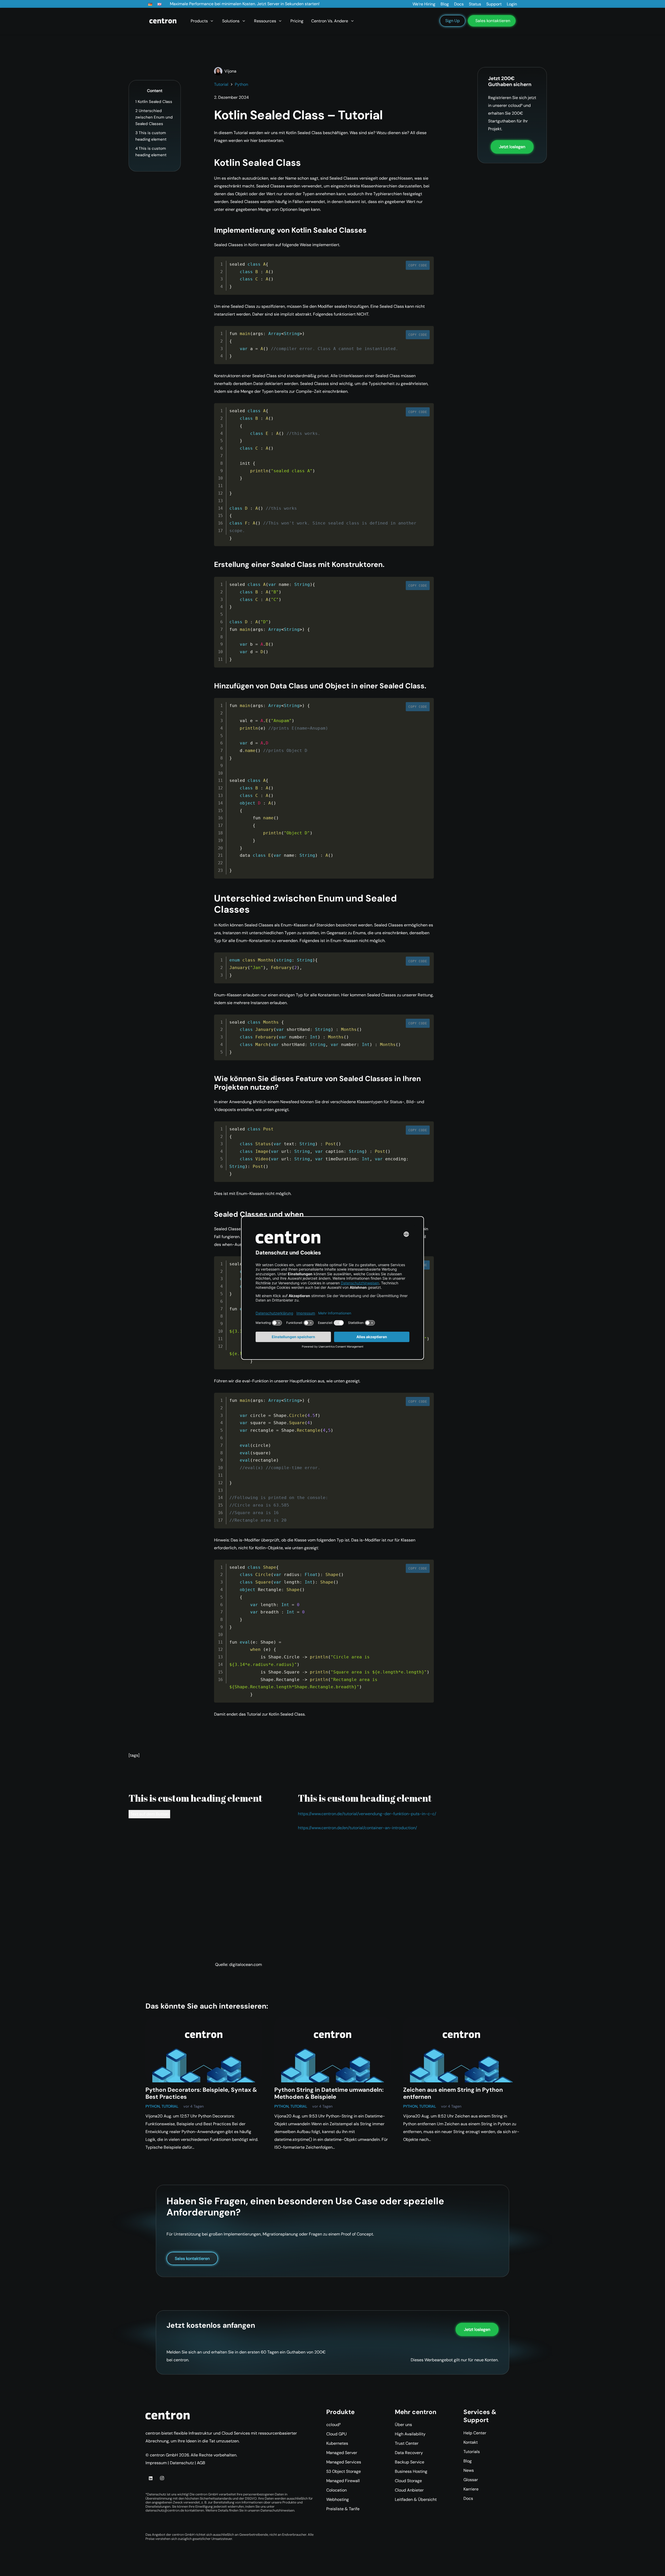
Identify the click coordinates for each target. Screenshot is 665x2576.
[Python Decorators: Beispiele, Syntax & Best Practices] (204, 2050)
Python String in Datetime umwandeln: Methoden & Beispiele (329, 2093)
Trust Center (407, 2443)
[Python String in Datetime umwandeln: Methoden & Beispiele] (332, 2050)
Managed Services (344, 2462)
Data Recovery (409, 2453)
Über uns (403, 2425)
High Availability (410, 2434)
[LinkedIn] (151, 2478)
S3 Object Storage (344, 2471)
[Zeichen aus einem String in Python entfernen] (461, 2050)
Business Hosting (411, 2471)
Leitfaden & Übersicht (416, 2499)
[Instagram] (162, 2478)
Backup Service (410, 2462)
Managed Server (342, 2453)
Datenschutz (182, 2463)
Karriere (471, 2489)
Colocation (337, 2490)
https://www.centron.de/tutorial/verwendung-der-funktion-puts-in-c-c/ (367, 1814)
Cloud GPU (337, 2434)
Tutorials (472, 2452)
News (469, 2470)
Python (153, 2106)
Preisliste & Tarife (343, 2509)
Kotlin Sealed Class (154, 102)
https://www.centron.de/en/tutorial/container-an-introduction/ (357, 1828)
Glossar (471, 2480)
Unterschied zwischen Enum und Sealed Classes (154, 117)
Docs (468, 2498)
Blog (468, 2461)
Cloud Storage (408, 2481)
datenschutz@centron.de (165, 2510)
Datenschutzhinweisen (277, 2510)
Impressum (156, 2463)
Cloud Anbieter (409, 2490)
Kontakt (471, 2442)
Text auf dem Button (149, 1814)
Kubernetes (337, 2443)
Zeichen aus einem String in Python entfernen (453, 2093)
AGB (201, 2463)
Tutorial (170, 2106)
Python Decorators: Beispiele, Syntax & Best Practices (201, 2093)
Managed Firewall (343, 2481)
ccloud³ (333, 2425)
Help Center (475, 2433)
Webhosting (338, 2499)
